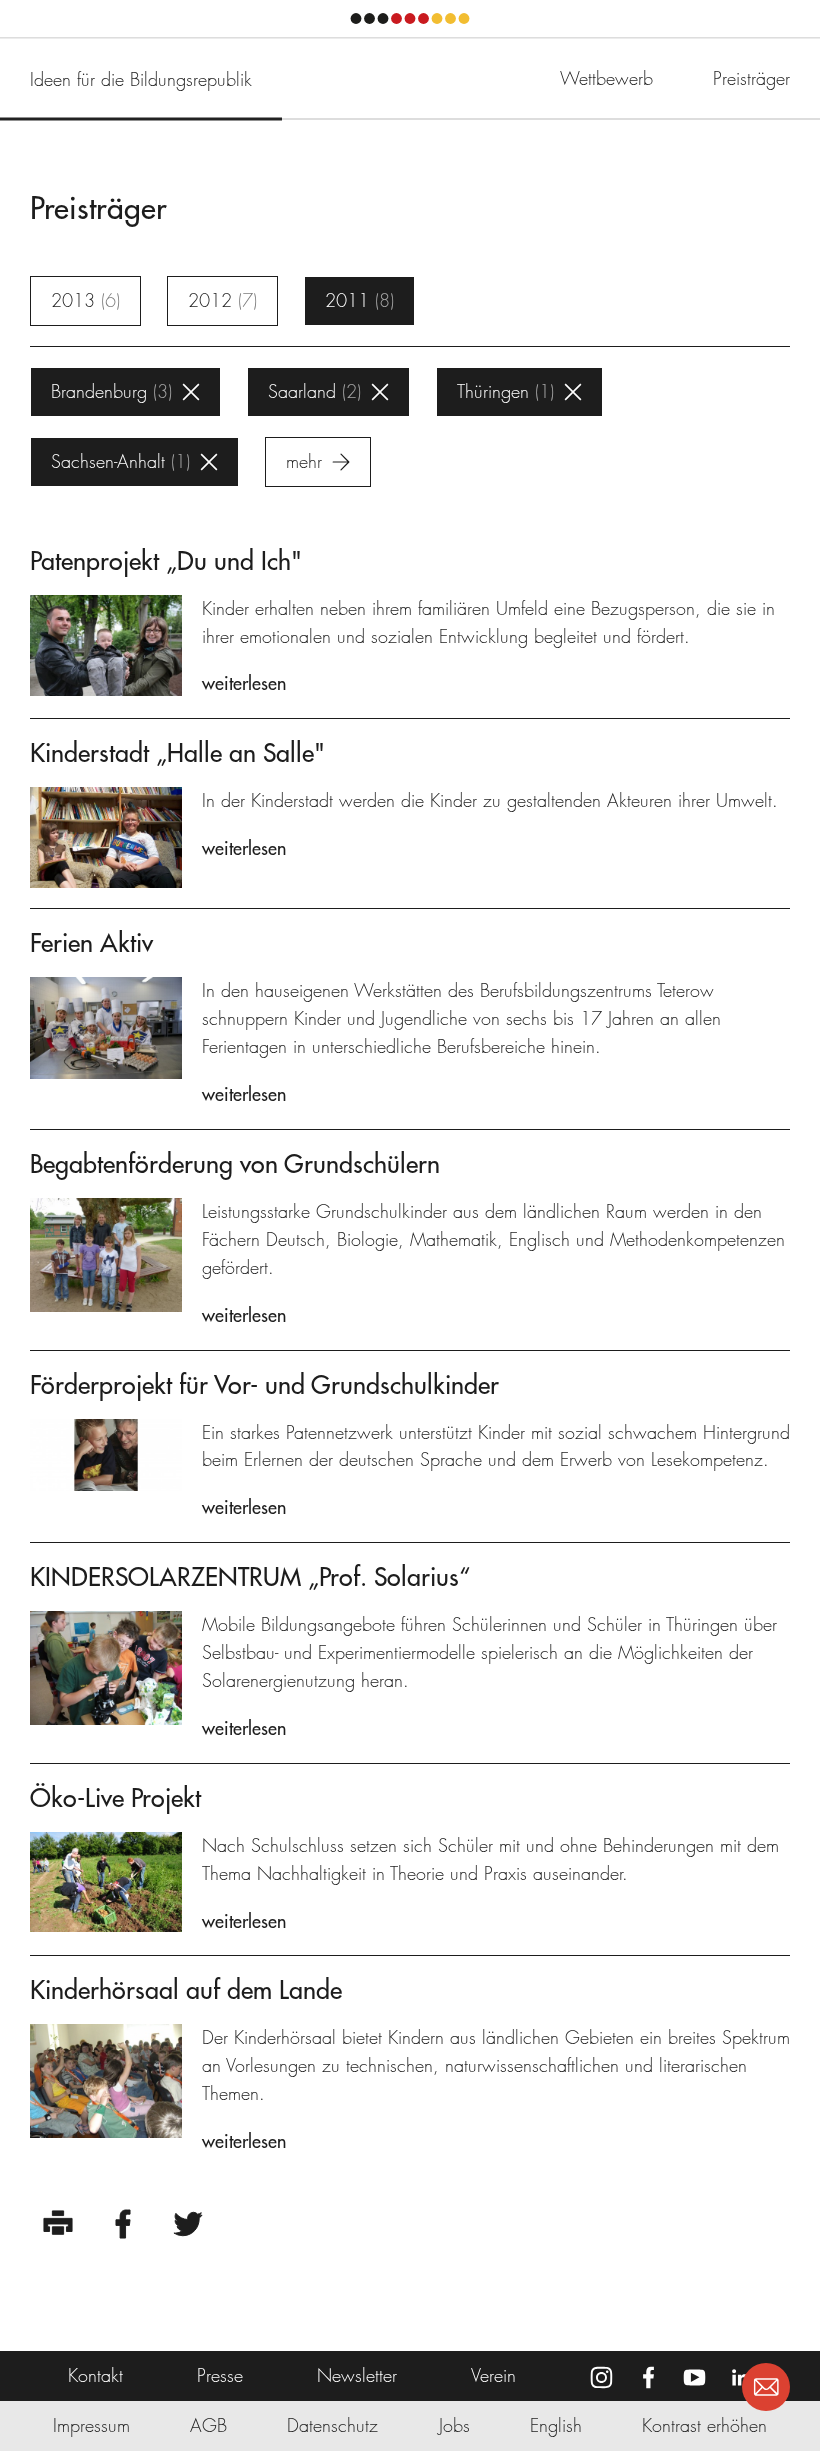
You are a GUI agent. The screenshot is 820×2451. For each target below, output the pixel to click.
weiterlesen (244, 683)
